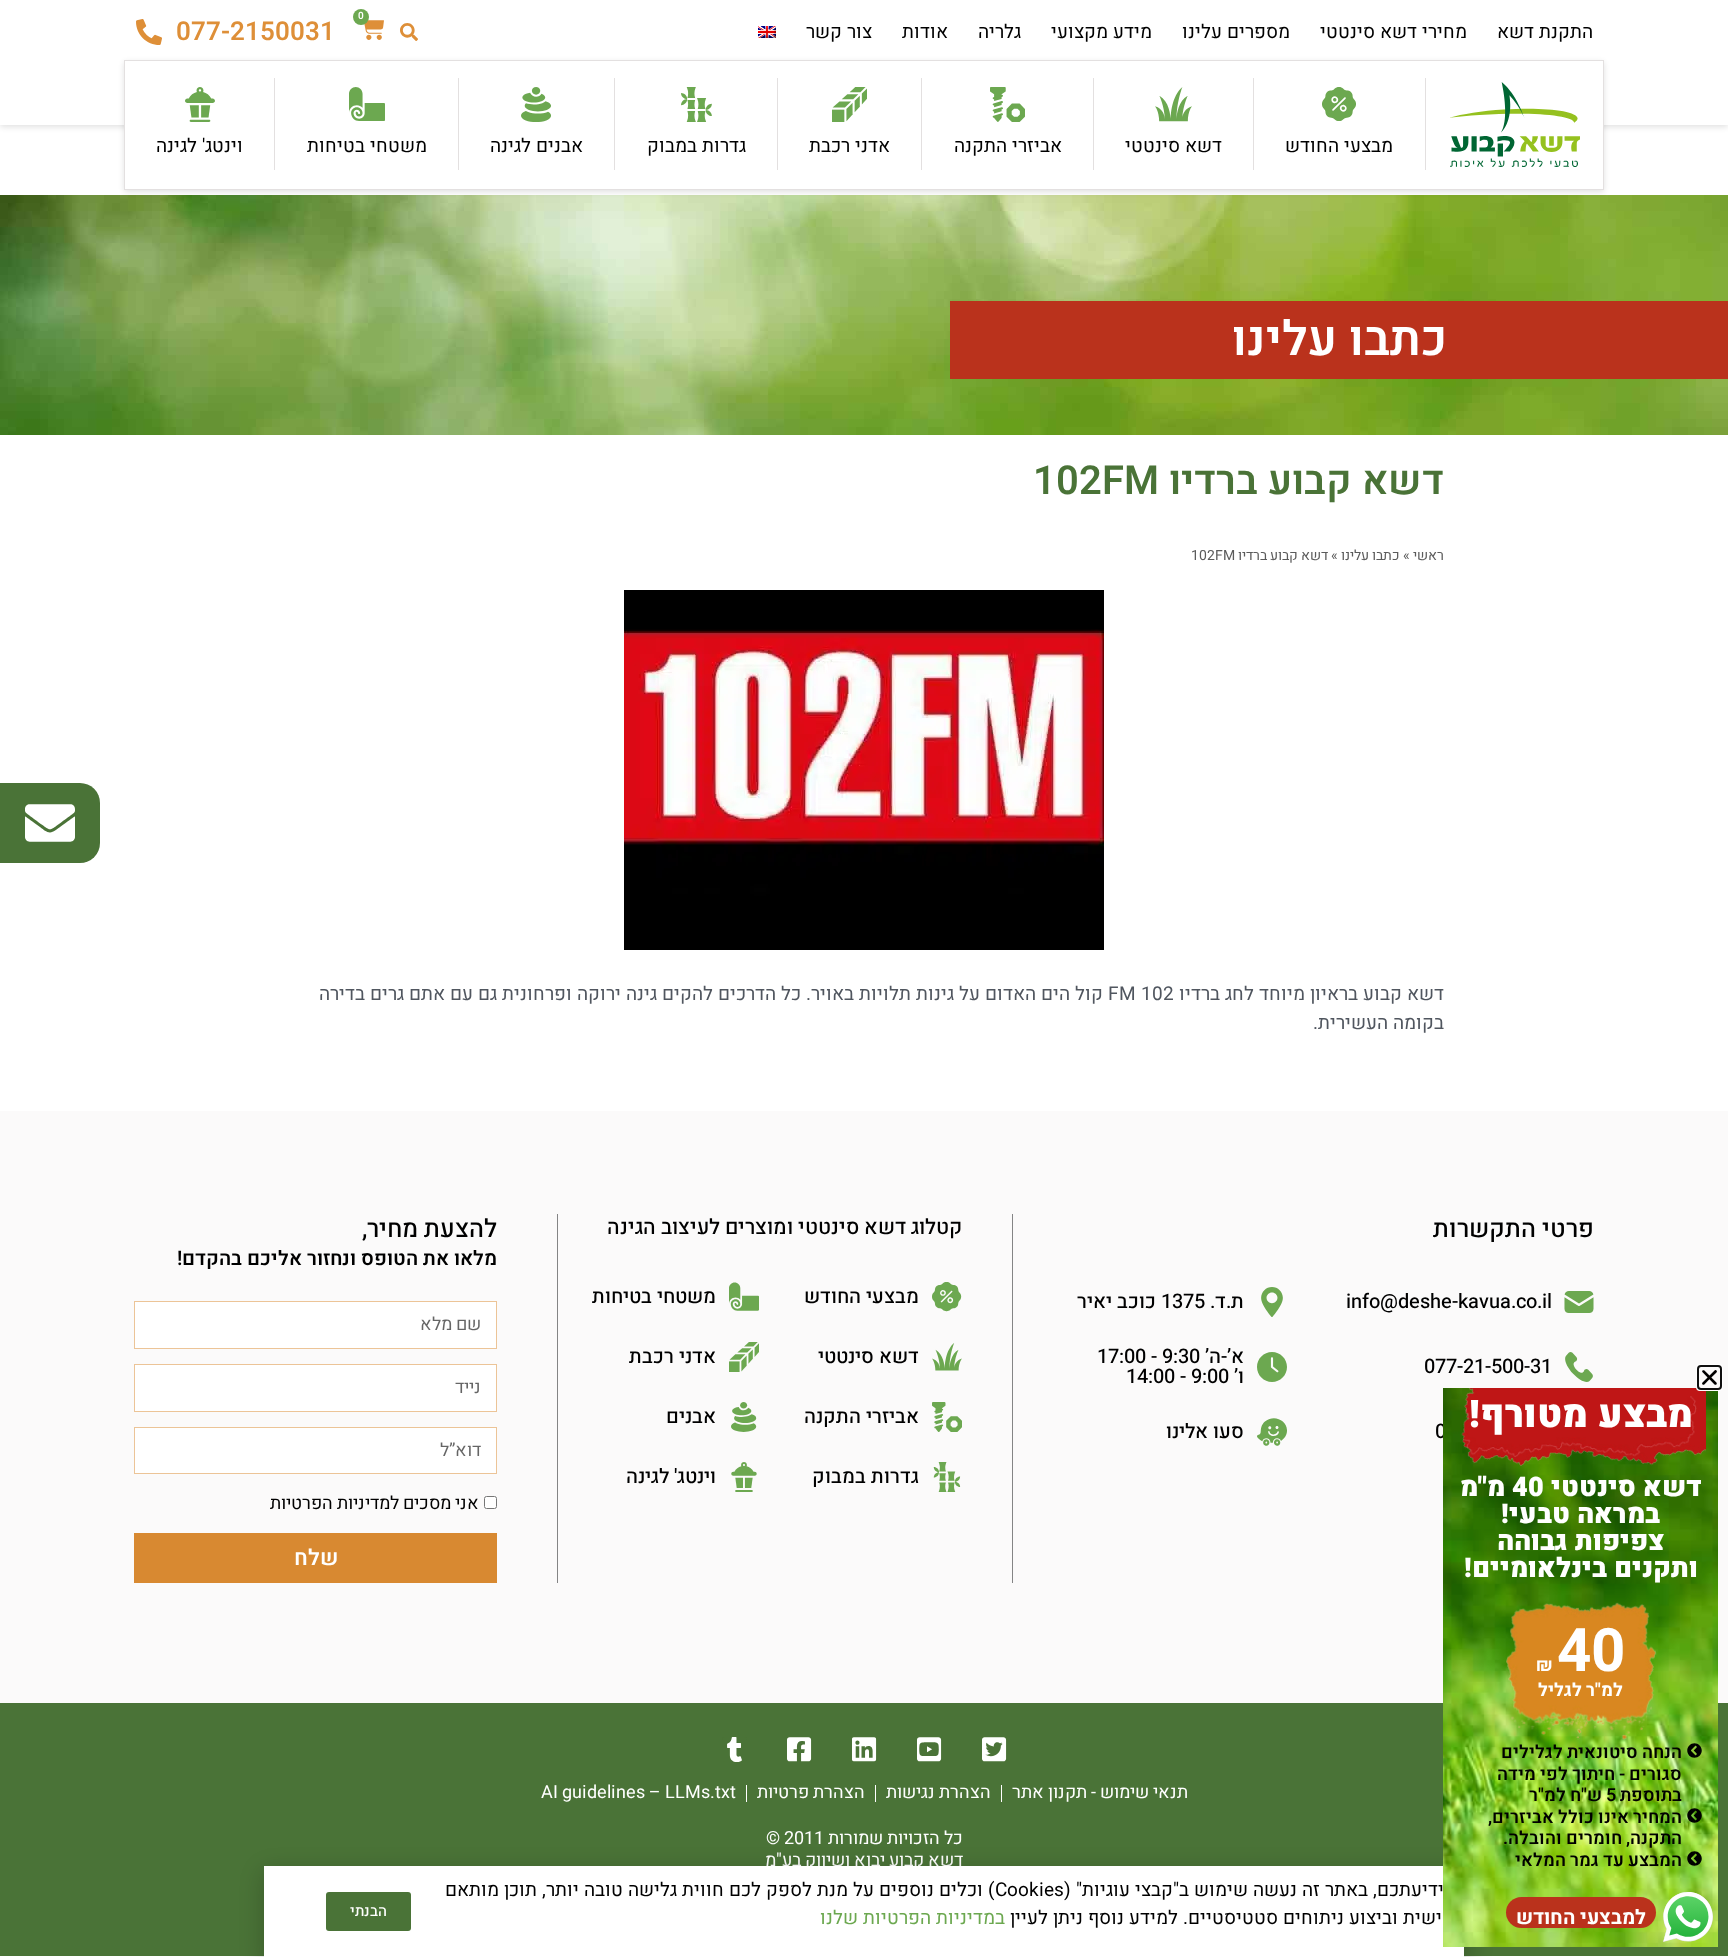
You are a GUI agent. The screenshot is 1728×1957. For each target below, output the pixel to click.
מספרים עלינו (1236, 32)
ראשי (1428, 555)
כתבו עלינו (1339, 340)
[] (994, 1749)
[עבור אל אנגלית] (767, 32)
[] (864, 1749)
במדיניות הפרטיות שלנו (912, 1918)
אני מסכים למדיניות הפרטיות (374, 1503)
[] (799, 1749)
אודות (925, 32)
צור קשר (839, 32)
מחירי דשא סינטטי (1393, 32)
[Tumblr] (734, 1749)
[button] (1709, 1377)
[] (929, 1749)
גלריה (999, 32)
